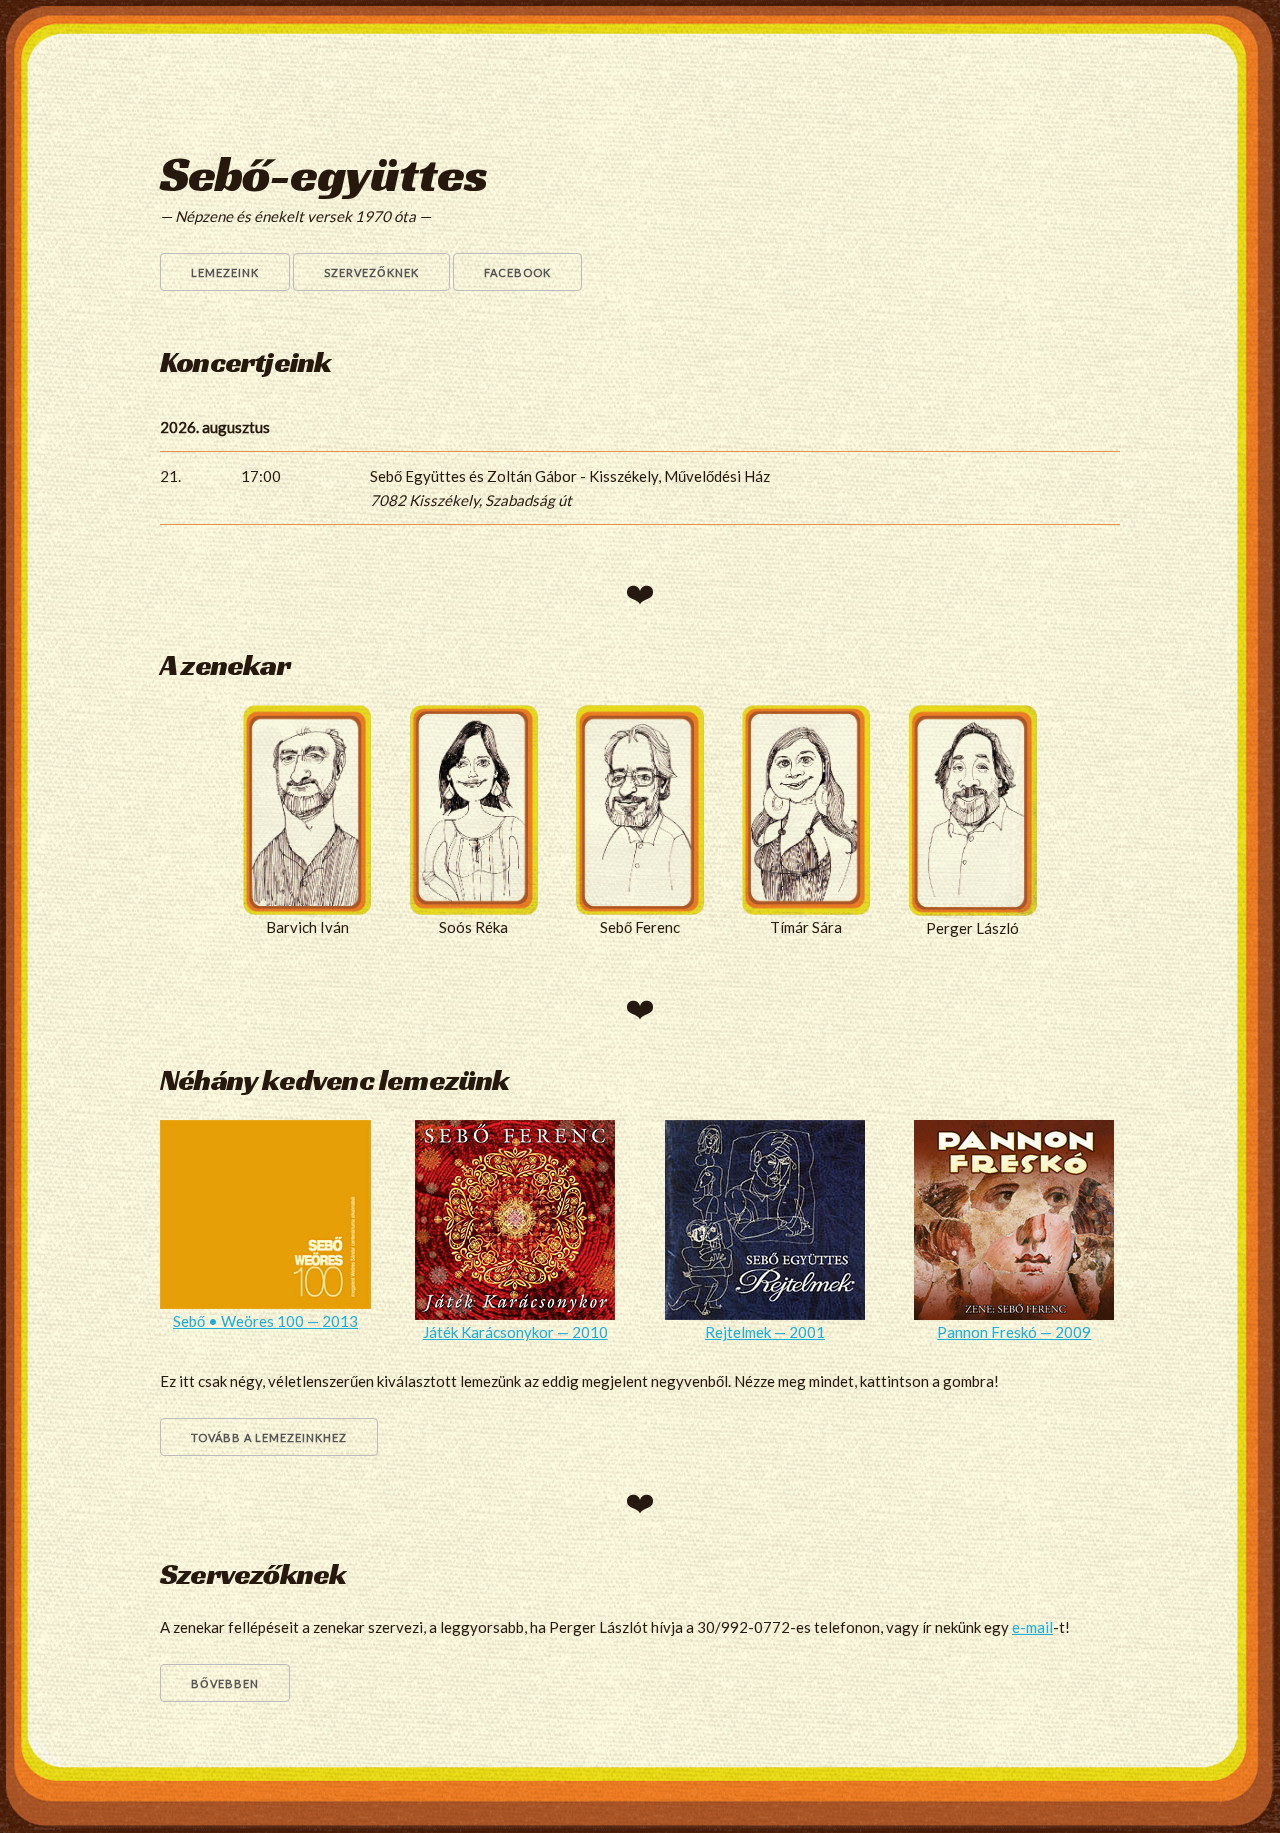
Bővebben (225, 1683)
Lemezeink (225, 272)
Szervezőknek (371, 272)
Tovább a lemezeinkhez (269, 1437)
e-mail (1032, 1627)
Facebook (517, 272)
